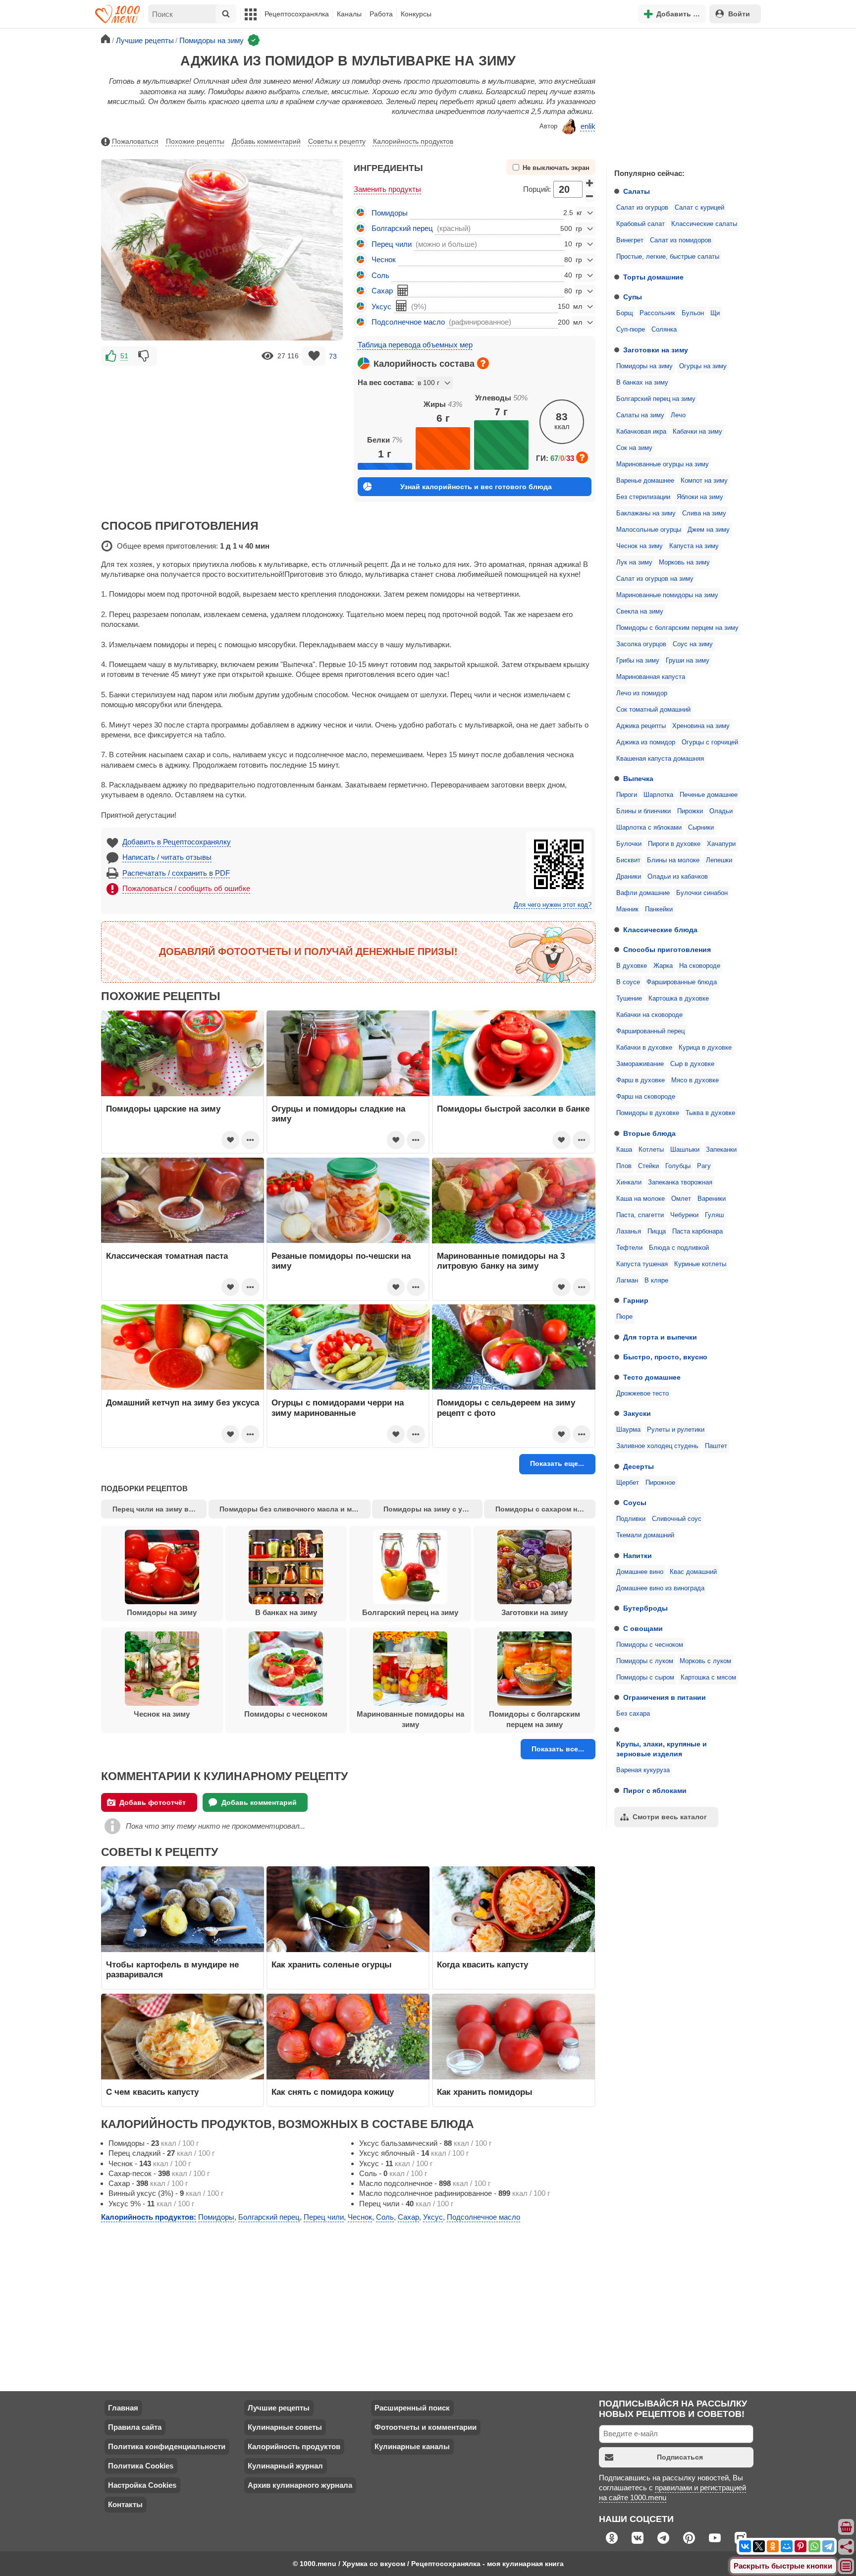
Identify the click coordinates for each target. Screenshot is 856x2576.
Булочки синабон (702, 893)
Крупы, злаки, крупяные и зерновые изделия (662, 1749)
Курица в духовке (705, 1048)
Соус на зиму (693, 644)
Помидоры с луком (645, 1661)
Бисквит (628, 860)
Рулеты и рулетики (676, 1430)
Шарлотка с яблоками (649, 828)
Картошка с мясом (708, 1678)
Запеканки (721, 1150)
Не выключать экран (556, 168)
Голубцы (678, 1166)
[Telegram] (828, 2546)
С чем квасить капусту (152, 2092)
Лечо (678, 415)
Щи (715, 313)
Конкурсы (416, 14)
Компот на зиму (704, 481)
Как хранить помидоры (485, 2092)
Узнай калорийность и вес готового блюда (476, 487)
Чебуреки (684, 1215)
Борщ (625, 313)
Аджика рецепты (641, 726)
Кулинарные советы (285, 2427)
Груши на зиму (688, 661)
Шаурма (628, 1430)
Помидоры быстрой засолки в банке (513, 1109)
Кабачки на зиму (697, 432)
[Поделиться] (847, 2547)
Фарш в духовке (641, 1080)
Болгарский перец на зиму (656, 399)
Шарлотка (658, 795)
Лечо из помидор (642, 693)
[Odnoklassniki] (773, 2546)
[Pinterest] (801, 2546)
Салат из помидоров (681, 240)
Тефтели (629, 1248)
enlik (588, 126)
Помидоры (390, 213)
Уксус (381, 307)
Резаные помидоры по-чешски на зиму (341, 1261)
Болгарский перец (402, 228)
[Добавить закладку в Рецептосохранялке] (314, 356)
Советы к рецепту (337, 141)
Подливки (631, 1519)
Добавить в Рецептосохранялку (177, 842)
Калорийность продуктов (413, 141)
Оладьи (721, 811)
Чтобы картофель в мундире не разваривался (172, 1969)
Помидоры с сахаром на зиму (545, 1509)
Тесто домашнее (652, 1377)
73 (333, 356)
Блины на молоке (673, 860)
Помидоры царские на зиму (163, 1109)
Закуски (637, 1413)
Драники (629, 877)
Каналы (349, 14)
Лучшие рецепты (279, 2408)
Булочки (629, 844)
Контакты (125, 2504)
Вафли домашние (643, 893)
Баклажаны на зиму (646, 513)
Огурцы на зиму (703, 366)
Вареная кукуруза (643, 1770)
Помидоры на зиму (644, 366)
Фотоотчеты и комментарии (426, 2427)
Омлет (681, 1199)
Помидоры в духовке (648, 1113)
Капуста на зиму (694, 546)
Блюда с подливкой (679, 1248)
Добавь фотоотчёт (153, 1802)
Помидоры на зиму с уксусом (433, 1509)
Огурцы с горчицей (710, 742)
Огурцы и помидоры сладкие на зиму (338, 1114)
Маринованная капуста (651, 677)
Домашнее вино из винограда (660, 1588)
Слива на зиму (704, 513)
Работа (381, 14)
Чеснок (384, 259)
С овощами (643, 1628)
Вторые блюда (649, 1133)
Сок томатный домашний (653, 710)
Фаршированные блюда (682, 982)
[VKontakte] (745, 2546)
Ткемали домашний (645, 1535)
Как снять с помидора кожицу (333, 2092)
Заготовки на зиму (656, 350)
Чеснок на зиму (640, 546)
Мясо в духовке (695, 1080)
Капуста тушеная (642, 1264)
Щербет (628, 1483)
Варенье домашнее (645, 481)
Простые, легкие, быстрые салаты (668, 257)
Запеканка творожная (680, 1182)
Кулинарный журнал (285, 2466)
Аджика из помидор (646, 742)
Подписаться (680, 2457)
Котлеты (651, 1150)
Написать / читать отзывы (167, 857)
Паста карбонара (697, 1232)
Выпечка (638, 779)
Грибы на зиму (638, 661)
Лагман (627, 1281)
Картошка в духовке (679, 999)
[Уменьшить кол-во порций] (590, 196)
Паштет (716, 1446)
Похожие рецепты (195, 141)
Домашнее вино (640, 1572)
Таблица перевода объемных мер (415, 345)
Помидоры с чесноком (650, 1645)
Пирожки (690, 811)
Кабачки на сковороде (649, 1015)
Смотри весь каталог (670, 1817)
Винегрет (630, 240)
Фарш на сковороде (646, 1097)
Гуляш (714, 1215)
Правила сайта (135, 2427)
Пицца (657, 1232)
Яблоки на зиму (700, 497)
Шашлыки (685, 1150)
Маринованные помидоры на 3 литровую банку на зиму (501, 1261)
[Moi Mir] (787, 2546)
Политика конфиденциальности (167, 2446)
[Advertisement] (681, 96)
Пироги (627, 795)
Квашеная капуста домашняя (660, 759)
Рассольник (657, 313)
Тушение (629, 999)
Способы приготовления (667, 950)
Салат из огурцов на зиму (655, 579)
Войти (739, 14)
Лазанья (629, 1232)
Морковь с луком (705, 1661)
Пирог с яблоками (655, 1791)
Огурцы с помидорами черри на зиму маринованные (338, 1407)
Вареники (712, 1199)
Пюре (624, 1317)
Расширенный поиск (412, 2408)
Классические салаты (704, 224)
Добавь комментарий (266, 141)
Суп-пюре (631, 330)
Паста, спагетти (640, 1215)
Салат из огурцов (642, 208)
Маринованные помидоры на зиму (667, 595)
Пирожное (660, 1483)
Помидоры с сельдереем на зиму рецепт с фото (506, 1407)
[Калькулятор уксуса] (401, 306)
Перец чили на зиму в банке (160, 1509)
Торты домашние (653, 277)
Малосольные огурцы (649, 530)
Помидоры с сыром (645, 1678)
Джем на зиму (709, 530)
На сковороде (700, 966)
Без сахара (633, 1714)
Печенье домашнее (709, 795)
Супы (633, 297)
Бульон (693, 313)
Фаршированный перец (650, 1031)
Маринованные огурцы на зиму (663, 464)
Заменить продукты (387, 189)
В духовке (632, 966)
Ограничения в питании (665, 1697)
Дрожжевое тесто (642, 1394)
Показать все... (558, 1749)
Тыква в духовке (710, 1113)
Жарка (663, 966)
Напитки (638, 1556)
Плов (624, 1166)
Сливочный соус (677, 1519)
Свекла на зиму (640, 612)
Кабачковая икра (641, 432)
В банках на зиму (642, 383)
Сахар (382, 291)
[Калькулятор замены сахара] (403, 290)
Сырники (701, 828)
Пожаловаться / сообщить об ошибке (186, 888)
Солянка (664, 330)
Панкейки (659, 909)
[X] (759, 2546)
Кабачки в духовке (644, 1048)
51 (124, 356)
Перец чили (392, 244)
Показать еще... (557, 1463)
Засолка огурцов (641, 644)
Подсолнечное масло (408, 322)
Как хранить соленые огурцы (332, 1964)
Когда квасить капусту (482, 1964)
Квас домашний (693, 1572)
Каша (624, 1150)
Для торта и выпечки (660, 1337)
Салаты (637, 191)
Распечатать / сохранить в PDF (176, 873)
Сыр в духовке (692, 1064)
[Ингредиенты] (847, 2527)
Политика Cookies (141, 2466)
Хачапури (721, 844)
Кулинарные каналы (412, 2446)
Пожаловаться (135, 141)
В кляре (656, 1281)
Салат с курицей (699, 208)
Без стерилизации (643, 497)
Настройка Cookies (142, 2485)
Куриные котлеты (700, 1264)
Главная (123, 2408)
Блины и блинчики (643, 811)
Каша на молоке (641, 1199)
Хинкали (629, 1182)
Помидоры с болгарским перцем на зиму (677, 628)
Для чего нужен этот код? (553, 905)
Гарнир (636, 1300)
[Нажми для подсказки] (483, 363)
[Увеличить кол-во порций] (590, 183)
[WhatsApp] (814, 2546)
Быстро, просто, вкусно (665, 1357)
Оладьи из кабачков (678, 877)
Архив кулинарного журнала (300, 2485)
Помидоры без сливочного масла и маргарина (295, 1509)
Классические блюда (660, 930)
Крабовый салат (641, 224)
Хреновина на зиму (701, 726)
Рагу (704, 1166)
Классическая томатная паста (167, 1256)
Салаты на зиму (640, 415)
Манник (627, 909)
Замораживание (640, 1064)
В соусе (628, 982)
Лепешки (719, 860)
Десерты (639, 1466)
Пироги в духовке (674, 844)
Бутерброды (645, 1608)
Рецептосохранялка (297, 14)
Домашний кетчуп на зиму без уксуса (183, 1402)
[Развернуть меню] (847, 2567)
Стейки (648, 1166)
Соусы (635, 1503)
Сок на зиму (634, 448)
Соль (380, 275)
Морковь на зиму (684, 562)
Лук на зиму (634, 562)
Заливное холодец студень (657, 1446)
